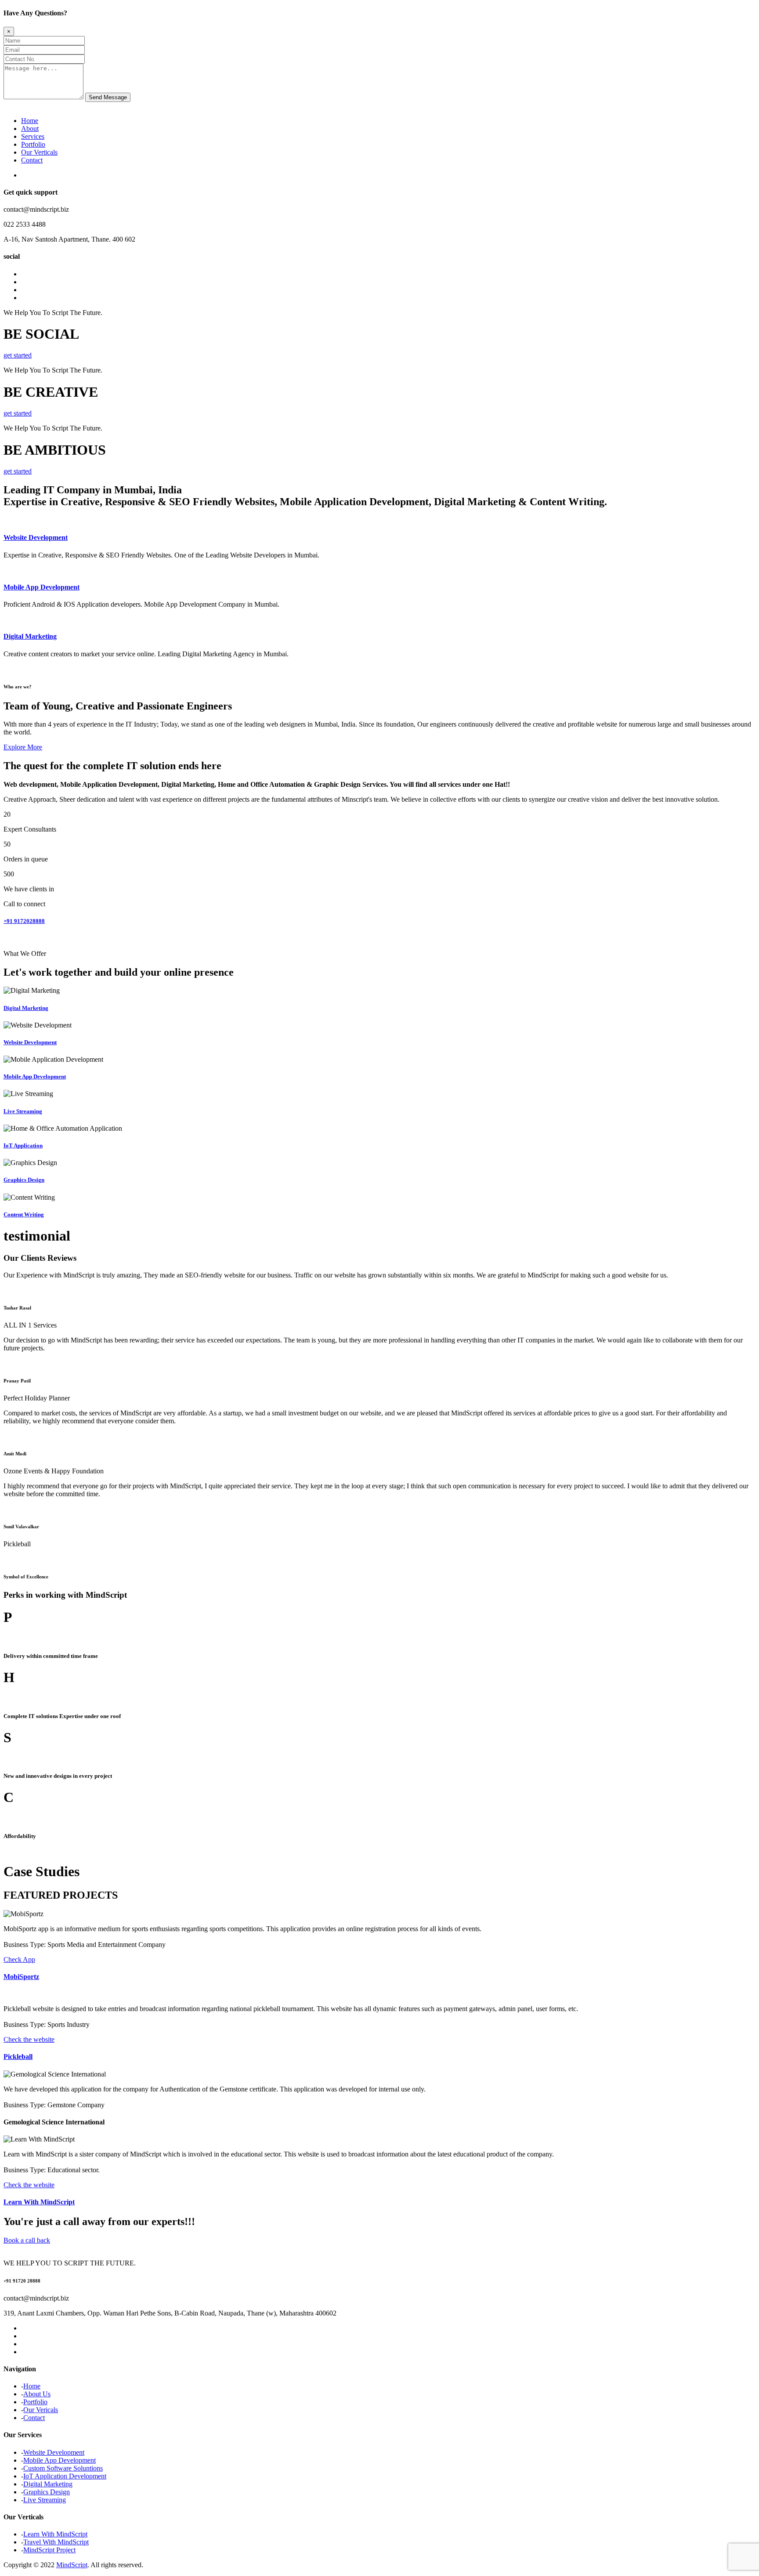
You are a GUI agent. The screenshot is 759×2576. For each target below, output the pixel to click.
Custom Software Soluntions (63, 2468)
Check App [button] (19, 1959)
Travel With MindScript (56, 2542)
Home (30, 121)
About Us (37, 2394)
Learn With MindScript (39, 2202)
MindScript (72, 2565)
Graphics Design (24, 1180)
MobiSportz (21, 1977)
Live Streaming (23, 1111)
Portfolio (33, 144)
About (30, 128)
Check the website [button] (29, 2039)
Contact (32, 160)
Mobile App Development (42, 587)
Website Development (36, 537)
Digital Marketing (30, 636)
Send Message (108, 97)
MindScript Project (49, 2550)
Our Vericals (41, 2410)
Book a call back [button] (27, 2240)
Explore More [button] (23, 747)
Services (33, 136)
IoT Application (23, 1145)
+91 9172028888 (24, 921)
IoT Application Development (65, 2476)
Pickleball (18, 2057)
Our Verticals (39, 152)
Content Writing (24, 1214)
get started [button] (18, 355)
